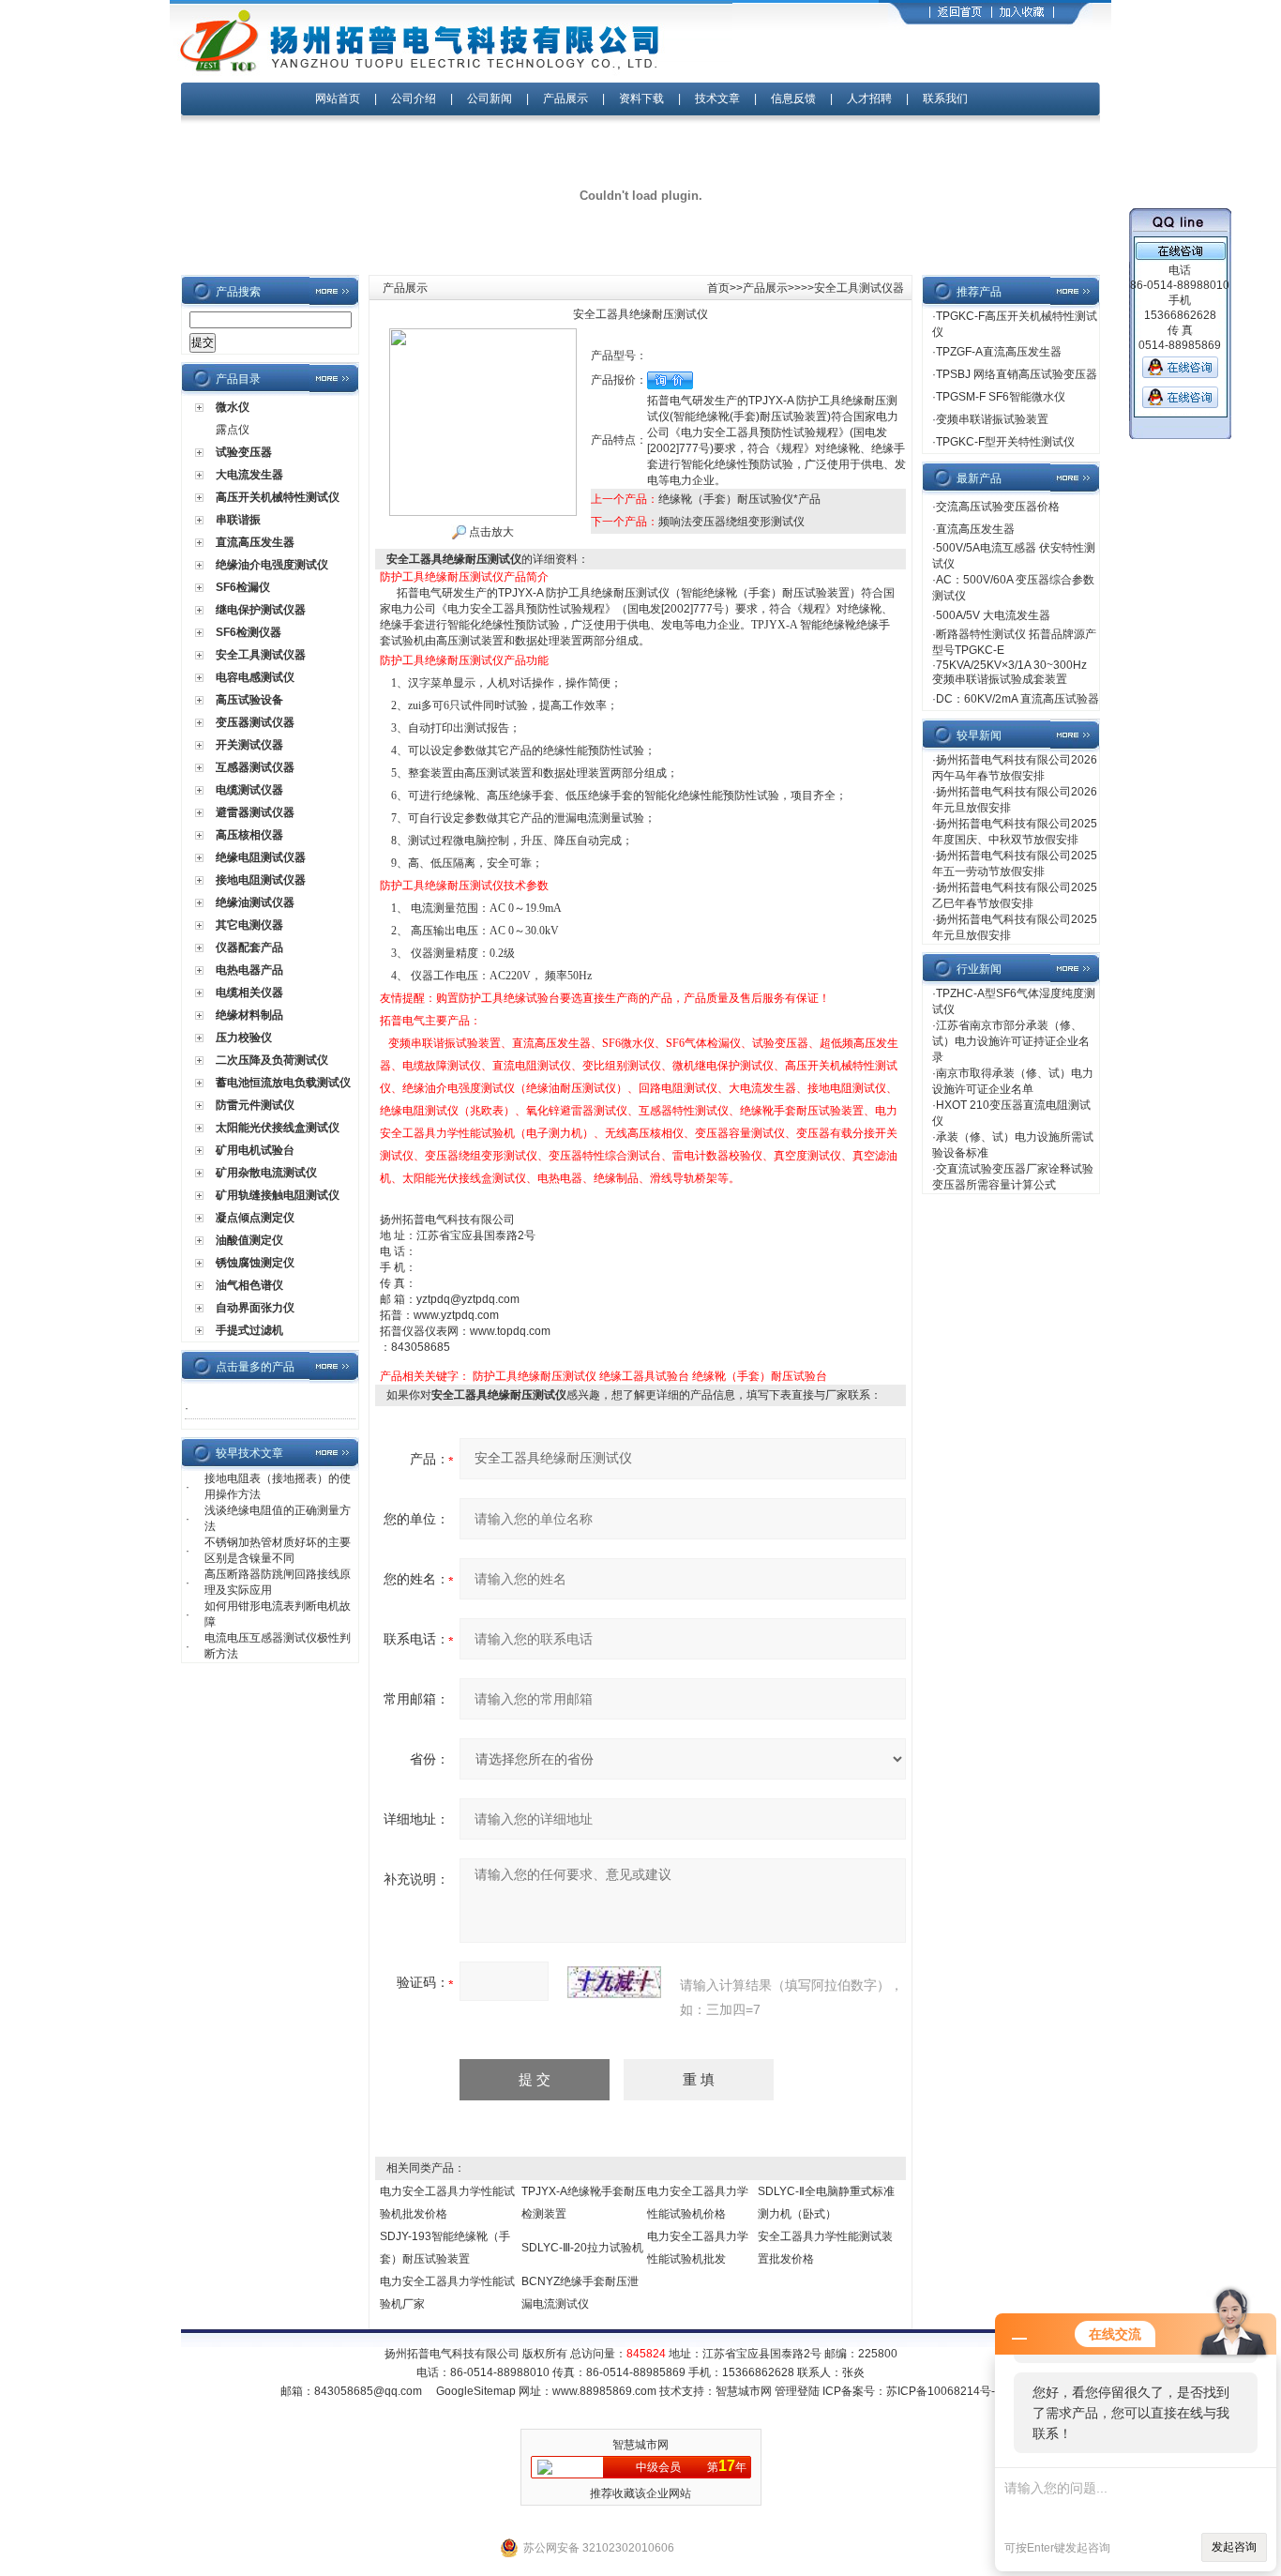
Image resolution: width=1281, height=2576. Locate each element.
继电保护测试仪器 (261, 610)
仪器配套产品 (249, 947)
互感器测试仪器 (255, 767)
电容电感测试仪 (255, 677)
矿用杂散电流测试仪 (266, 1173)
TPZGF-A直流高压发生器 (999, 352)
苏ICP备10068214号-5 (944, 2391)
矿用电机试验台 (255, 1150)
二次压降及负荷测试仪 (272, 1060)
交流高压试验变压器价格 (998, 507)
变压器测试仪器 (255, 722)
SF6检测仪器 (249, 632)
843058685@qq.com (368, 2391)
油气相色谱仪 (249, 1285)
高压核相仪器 (249, 835)
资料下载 (641, 98)
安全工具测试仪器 (261, 655)
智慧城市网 (744, 2391)
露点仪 (233, 430)
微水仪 (233, 407)
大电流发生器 (249, 475)
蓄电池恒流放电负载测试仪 (283, 1083)
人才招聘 (869, 98)
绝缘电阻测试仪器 (261, 857)
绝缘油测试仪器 (255, 902)
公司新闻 (491, 98)
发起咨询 (1234, 2547)
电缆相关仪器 (249, 993)
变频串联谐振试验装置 (992, 419)
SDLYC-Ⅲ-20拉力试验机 (582, 2248)
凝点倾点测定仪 (255, 1218)
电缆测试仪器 (249, 790)
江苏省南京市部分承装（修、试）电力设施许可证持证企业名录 (1011, 1041)
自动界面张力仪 (255, 1308)
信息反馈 (793, 98)
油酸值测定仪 (249, 1240)
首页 (718, 288)
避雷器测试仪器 (255, 812)
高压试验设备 (249, 700)
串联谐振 (238, 520)
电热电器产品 (249, 970)
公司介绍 (414, 98)
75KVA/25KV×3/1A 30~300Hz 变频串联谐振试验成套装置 (1010, 672)
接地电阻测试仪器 (261, 880)
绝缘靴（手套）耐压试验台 (760, 1376)
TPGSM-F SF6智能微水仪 (1001, 397)
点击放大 (490, 532)
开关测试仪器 (249, 745)
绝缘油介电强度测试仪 (272, 565)
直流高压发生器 (255, 542)
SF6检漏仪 (243, 587)
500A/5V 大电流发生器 (993, 615)
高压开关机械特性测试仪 (278, 497)
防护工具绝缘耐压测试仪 (535, 1376)
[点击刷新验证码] (614, 1982)
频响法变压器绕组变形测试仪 (731, 522)
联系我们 (945, 98)
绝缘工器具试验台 (644, 1376)
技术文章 (717, 98)
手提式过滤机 (249, 1330)
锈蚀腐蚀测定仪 (255, 1263)
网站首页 (338, 98)
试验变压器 (244, 452)
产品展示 (565, 98)
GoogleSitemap (476, 2391)
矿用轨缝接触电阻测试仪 (278, 1195)
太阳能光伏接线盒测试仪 (278, 1128)
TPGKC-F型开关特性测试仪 (1005, 442)
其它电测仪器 (249, 925)
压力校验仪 (244, 1038)
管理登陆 (797, 2391)
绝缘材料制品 (249, 1015)
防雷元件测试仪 (255, 1105)
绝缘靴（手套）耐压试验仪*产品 (739, 499)
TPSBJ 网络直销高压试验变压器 (1017, 374)
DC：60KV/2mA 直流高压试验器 (1017, 699)
